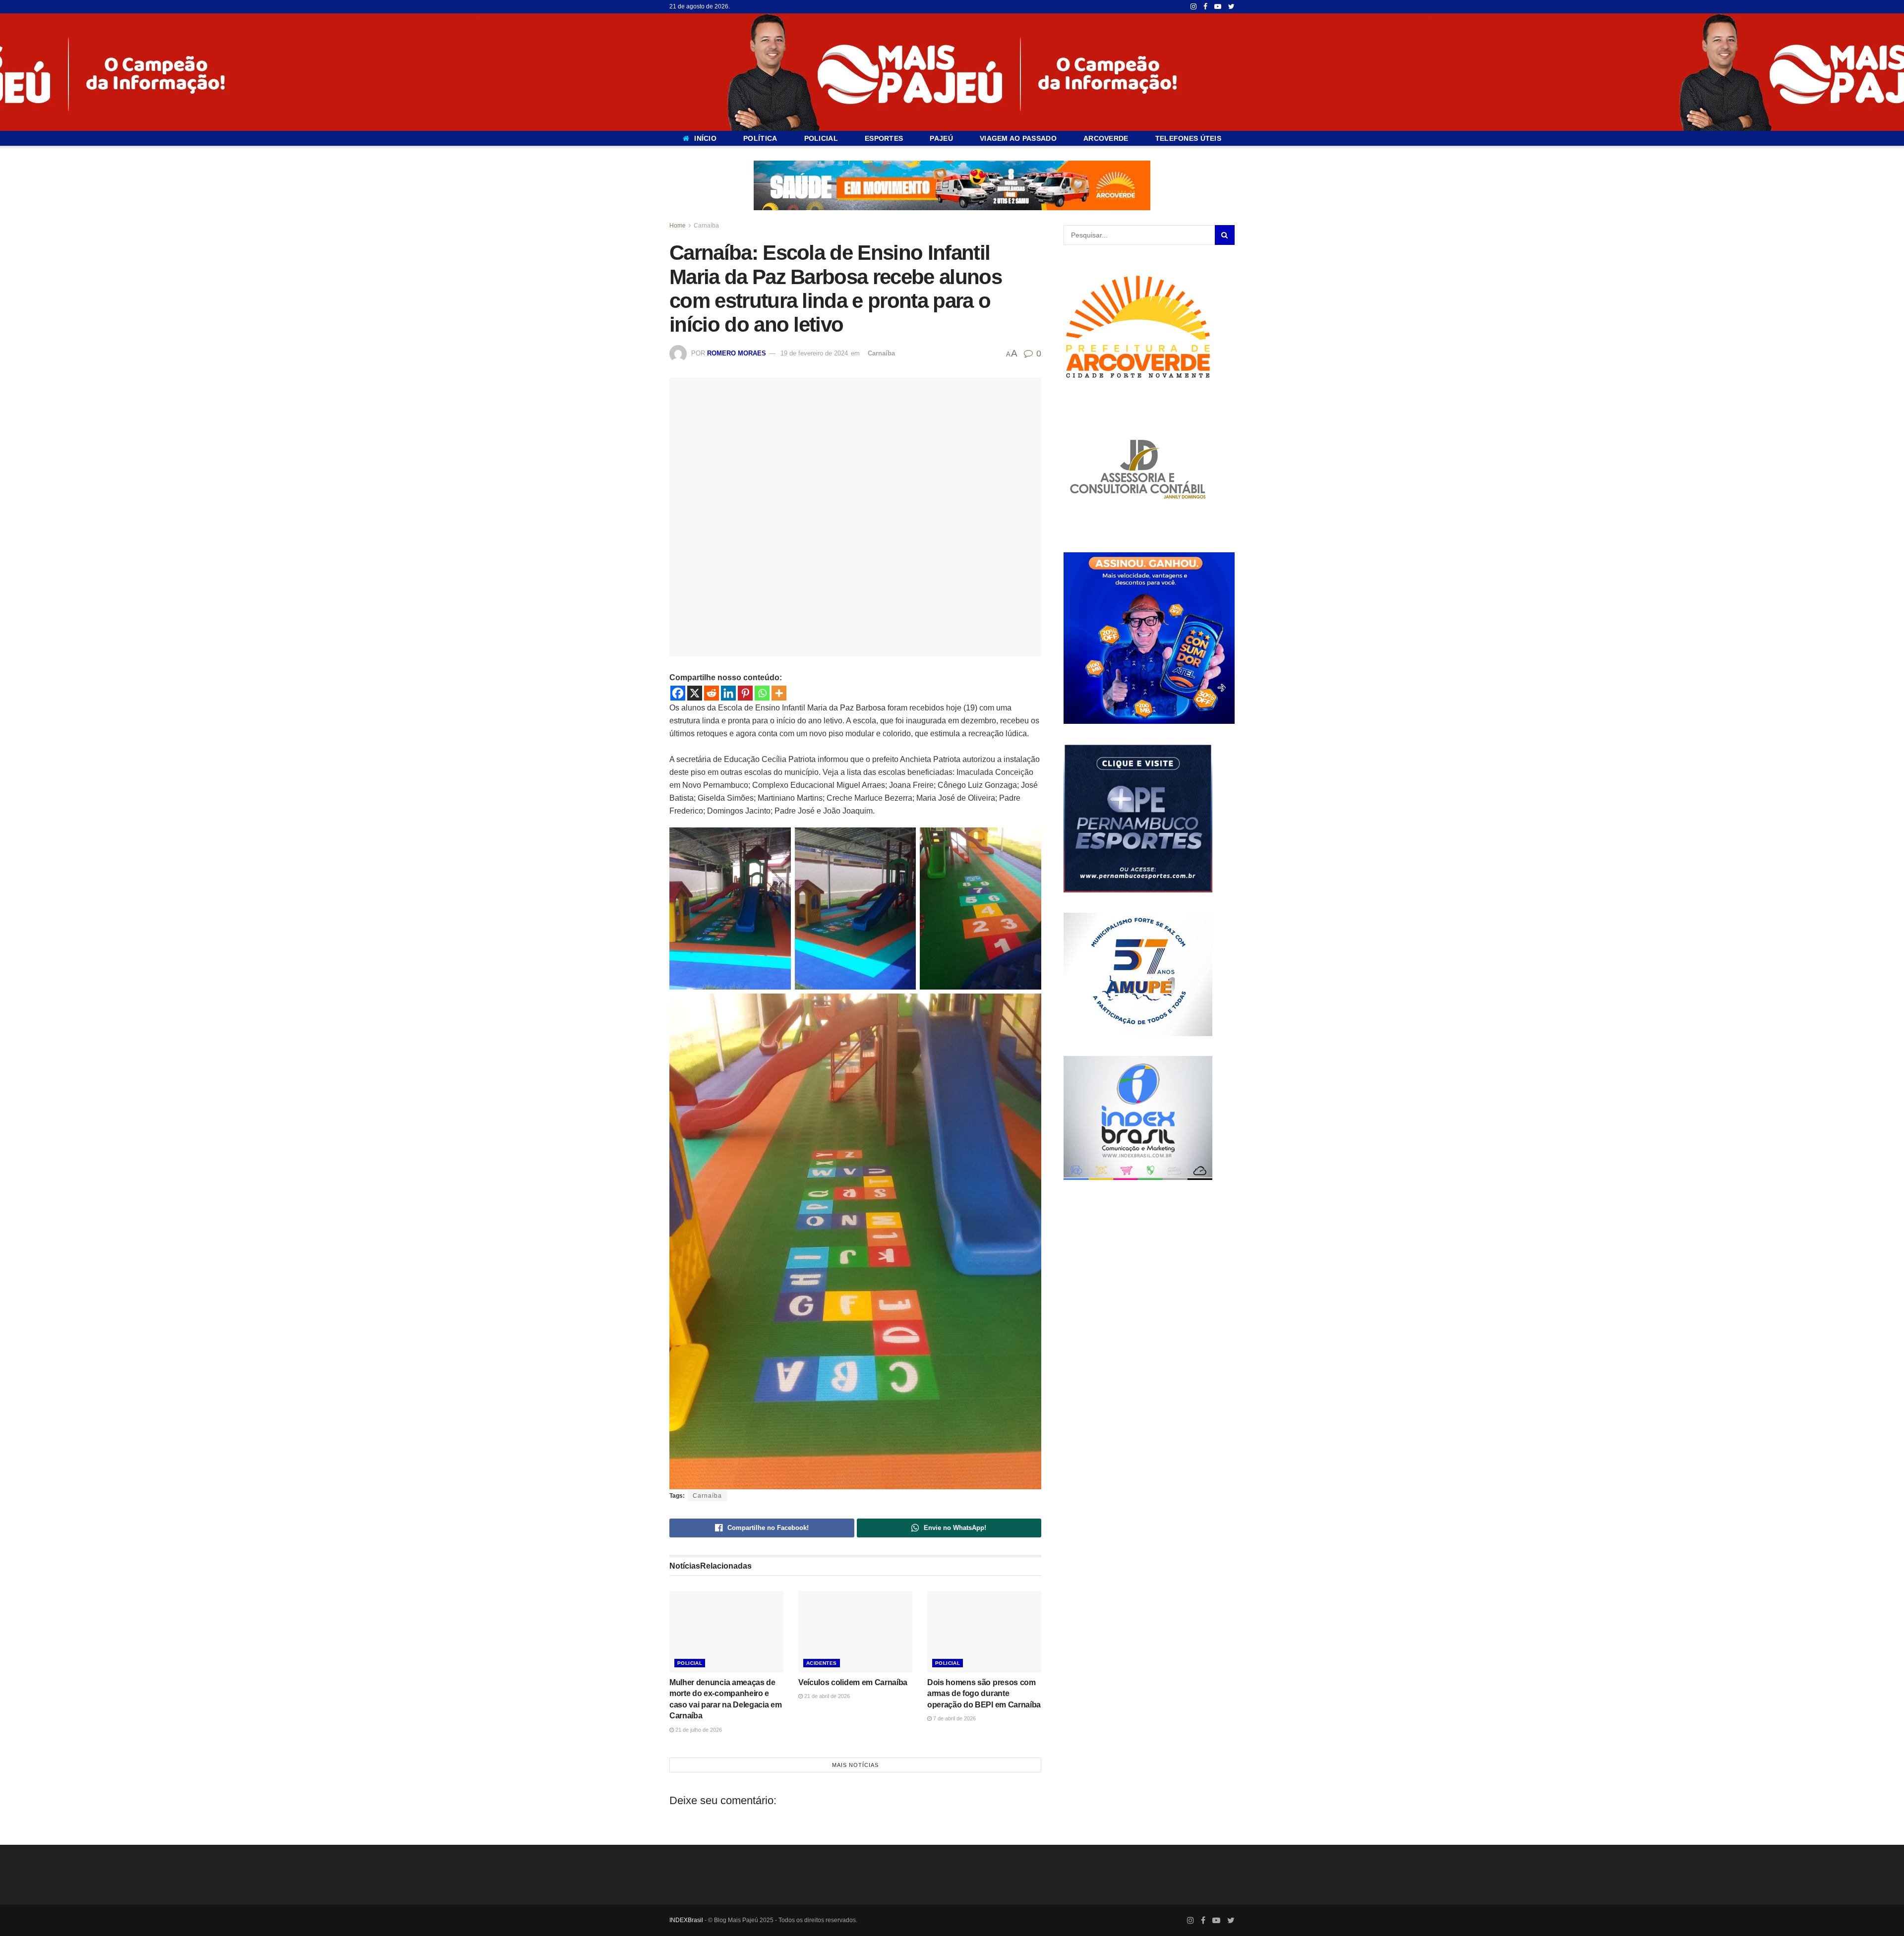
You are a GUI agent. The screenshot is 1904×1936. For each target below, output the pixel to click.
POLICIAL (821, 138)
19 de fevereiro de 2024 (814, 353)
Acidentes (822, 1663)
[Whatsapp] (762, 693)
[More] (779, 693)
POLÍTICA (760, 138)
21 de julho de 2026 (698, 1729)
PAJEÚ (941, 138)
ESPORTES (884, 138)
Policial (690, 1663)
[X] (695, 693)
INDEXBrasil (686, 1920)
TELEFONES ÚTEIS (1188, 138)
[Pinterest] (745, 693)
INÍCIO (705, 138)
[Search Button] (1225, 235)
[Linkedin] (728, 693)
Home (678, 226)
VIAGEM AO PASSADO (1018, 138)
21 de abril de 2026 (826, 1696)
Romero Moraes (737, 353)
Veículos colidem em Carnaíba (853, 1682)
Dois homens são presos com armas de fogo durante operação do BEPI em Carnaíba (984, 1694)
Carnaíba (706, 226)
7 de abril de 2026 (954, 1718)
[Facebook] (678, 693)
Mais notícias (855, 1765)
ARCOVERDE (1106, 138)
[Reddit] (712, 693)
